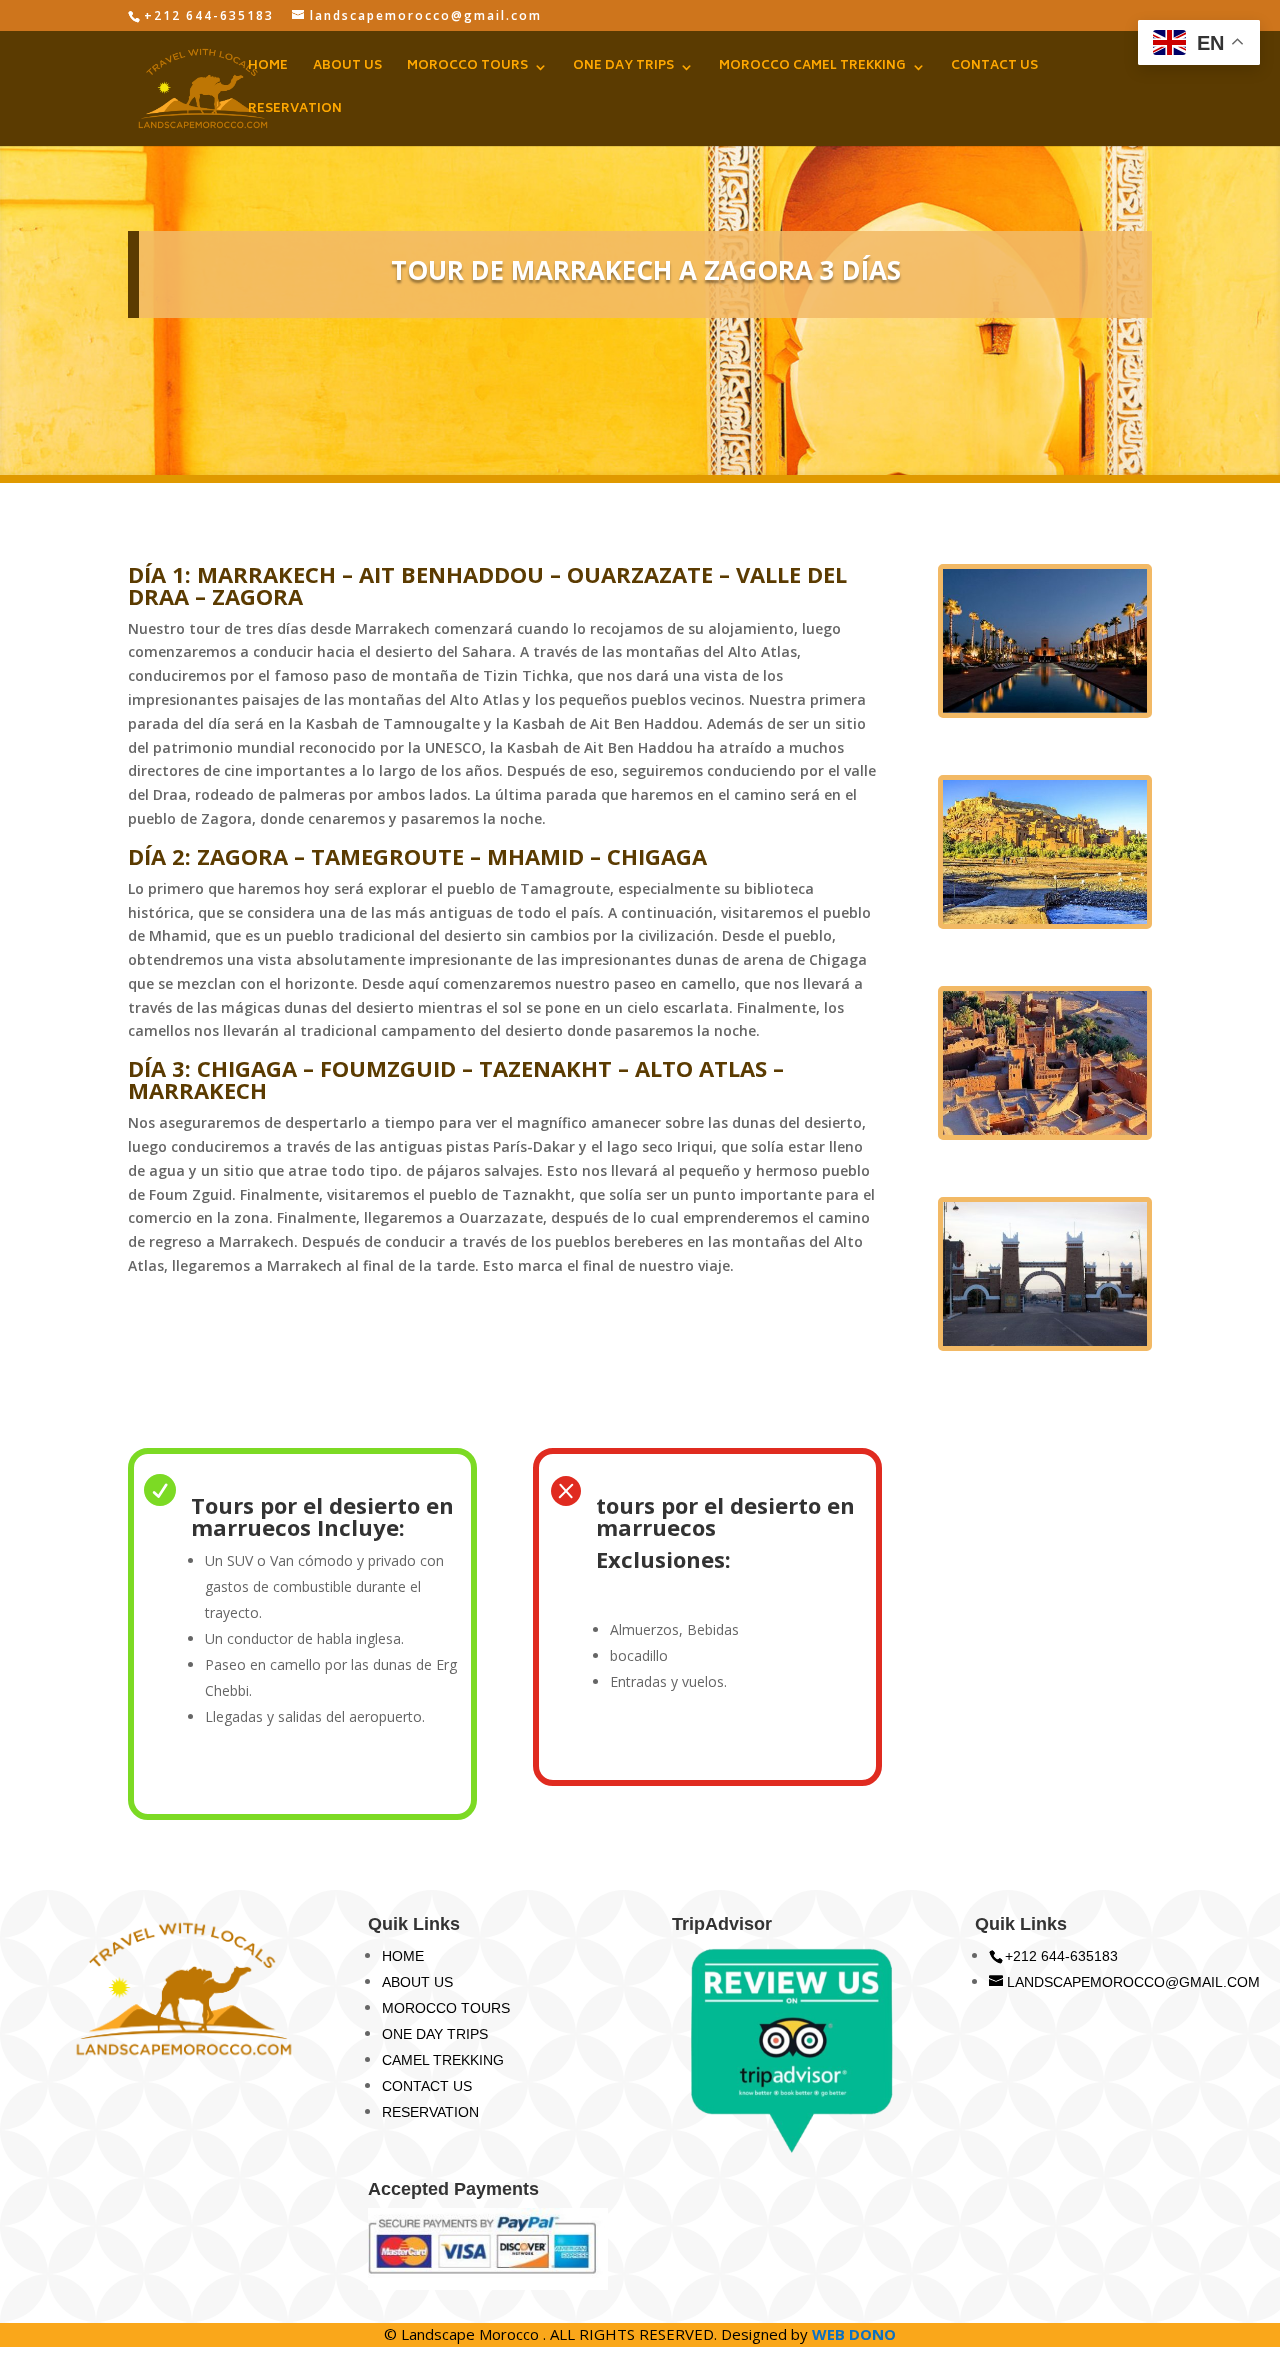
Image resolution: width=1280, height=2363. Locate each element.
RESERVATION (295, 111)
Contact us (427, 2086)
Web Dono (854, 2334)
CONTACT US (994, 68)
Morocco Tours (446, 2008)
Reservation (430, 2112)
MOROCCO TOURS (467, 68)
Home (403, 1956)
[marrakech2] (1045, 712)
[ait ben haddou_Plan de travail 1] (1045, 923)
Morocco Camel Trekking (812, 68)
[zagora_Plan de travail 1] (1045, 1345)
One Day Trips (435, 2034)
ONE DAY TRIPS (623, 68)
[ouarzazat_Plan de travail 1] (1045, 1134)
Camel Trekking (443, 2060)
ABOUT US (347, 68)
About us (417, 1982)
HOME (268, 68)
